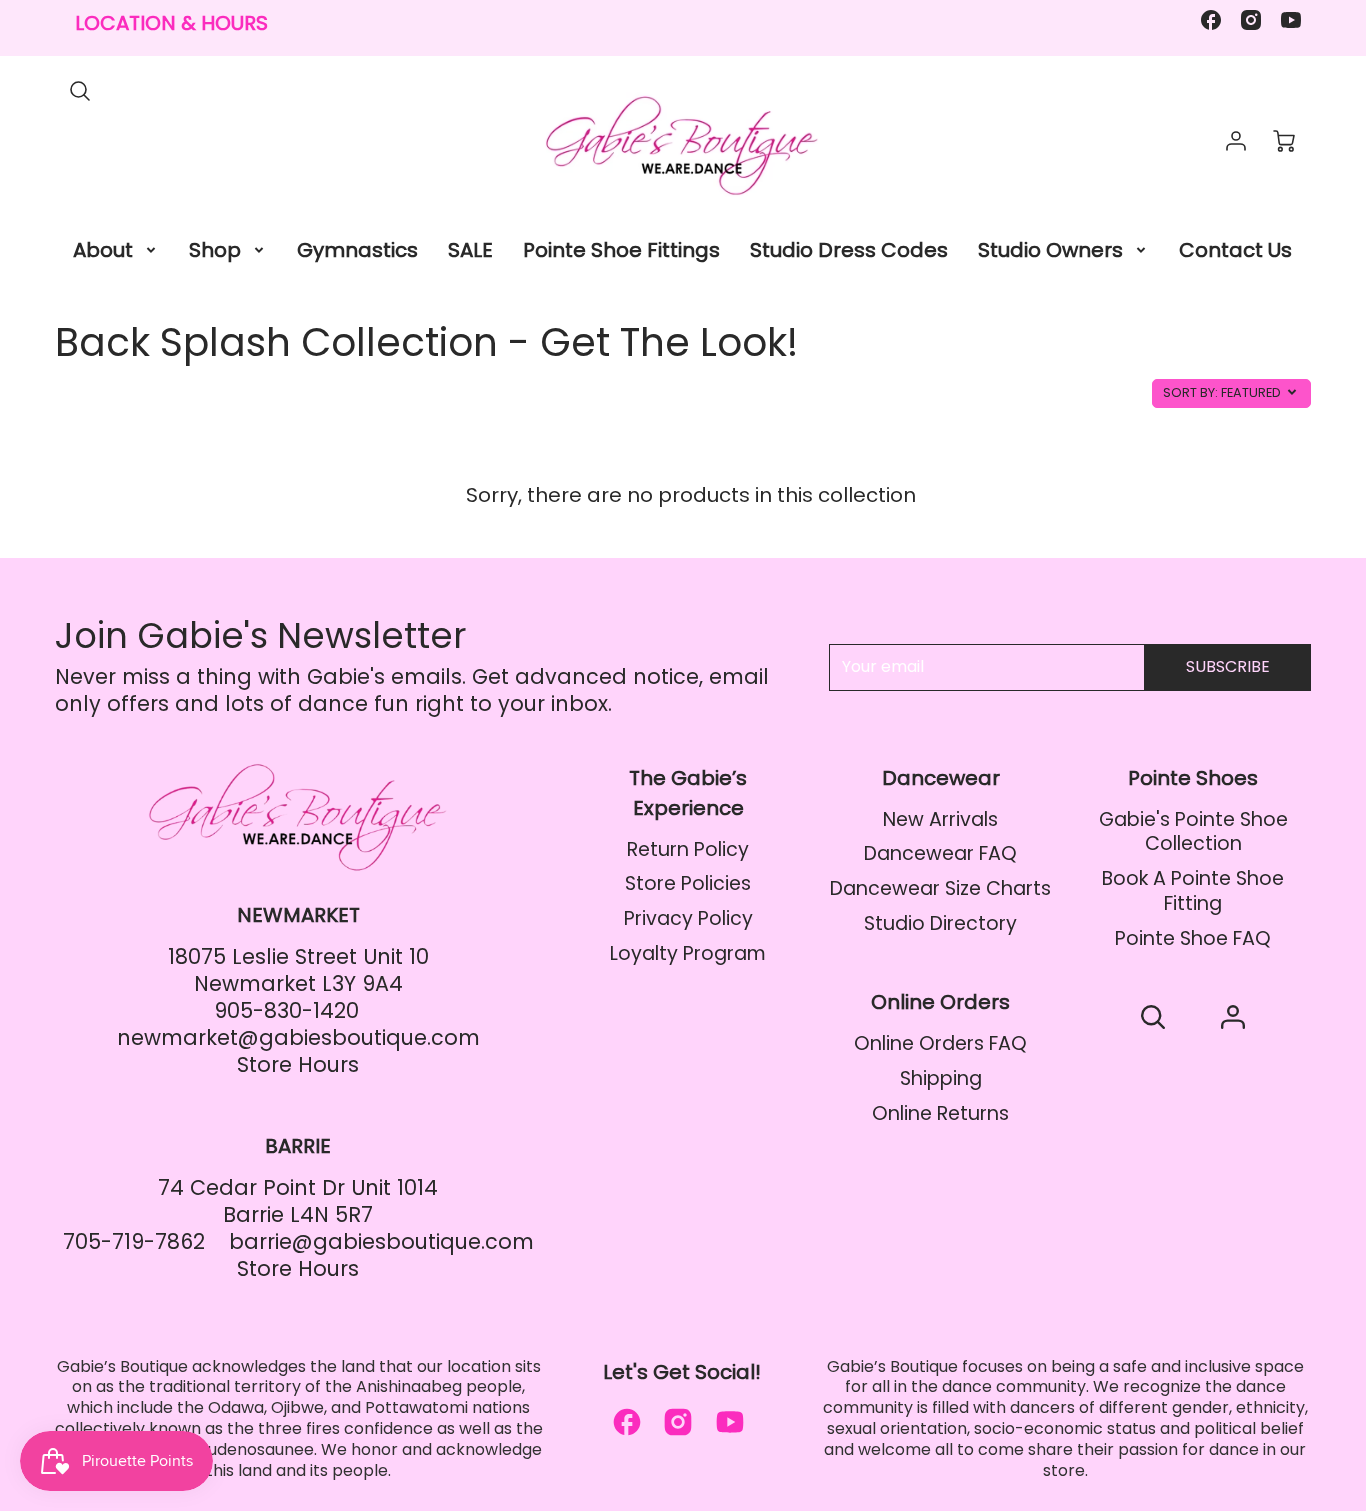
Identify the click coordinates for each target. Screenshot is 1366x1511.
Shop (215, 250)
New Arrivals (940, 819)
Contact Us (1235, 250)
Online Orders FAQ (940, 1043)
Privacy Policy (688, 918)
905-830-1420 (286, 1010)
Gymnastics (357, 250)
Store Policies (688, 883)
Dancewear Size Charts (940, 888)
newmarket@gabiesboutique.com (298, 1037)
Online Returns (940, 1113)
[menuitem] (116, 250)
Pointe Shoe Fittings (621, 250)
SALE (470, 250)
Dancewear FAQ (940, 853)
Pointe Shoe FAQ (1193, 938)
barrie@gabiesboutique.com (381, 1241)
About (103, 250)
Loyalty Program (688, 953)
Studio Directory (940, 923)
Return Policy (688, 849)
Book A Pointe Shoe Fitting (1193, 891)
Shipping (941, 1078)
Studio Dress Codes (849, 250)
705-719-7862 (134, 1241)
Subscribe (1228, 666)
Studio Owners (1050, 250)
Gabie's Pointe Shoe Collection (1193, 832)
